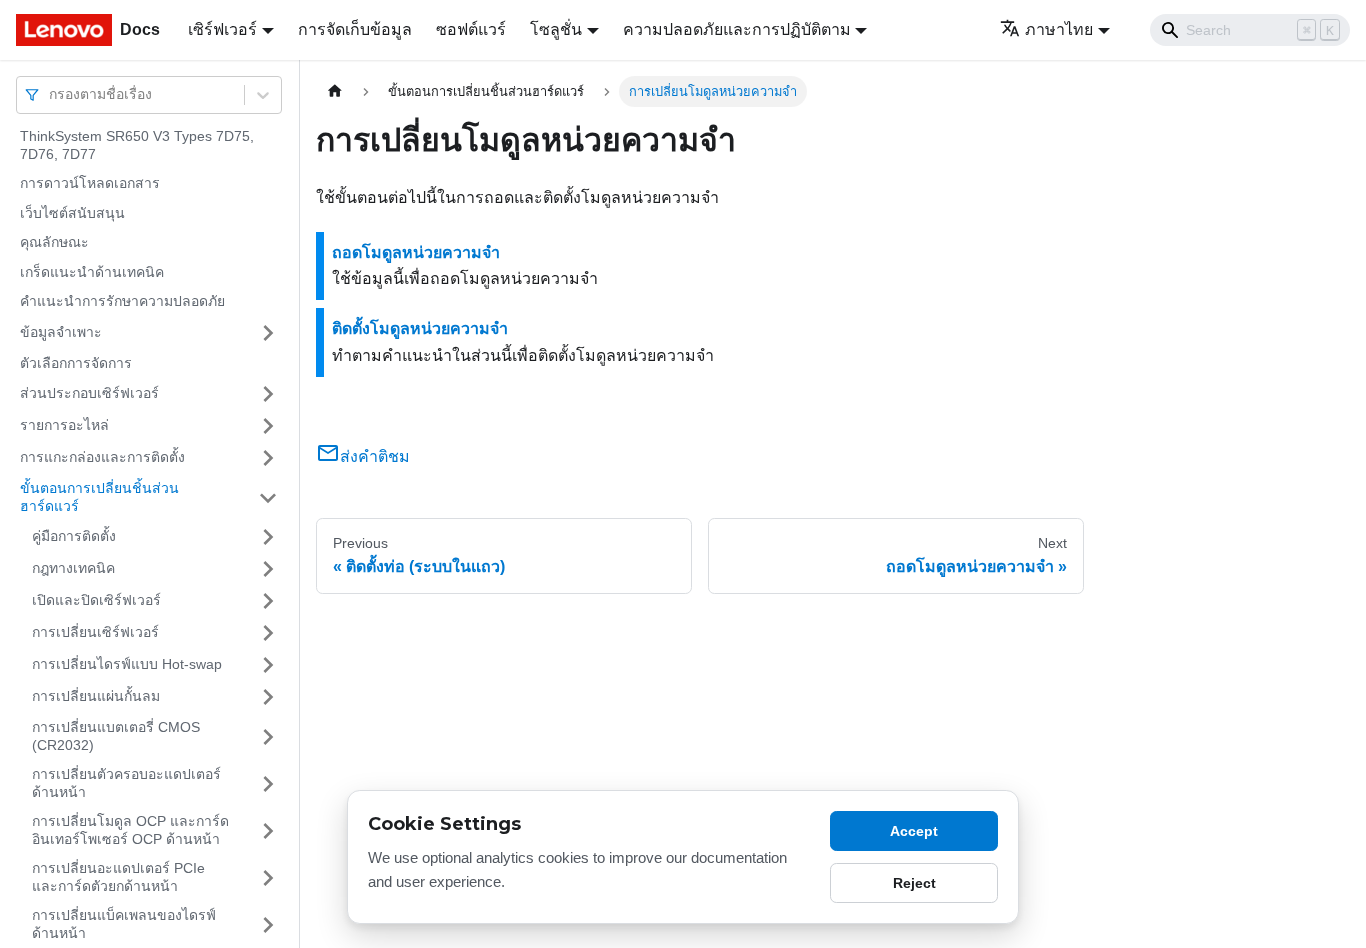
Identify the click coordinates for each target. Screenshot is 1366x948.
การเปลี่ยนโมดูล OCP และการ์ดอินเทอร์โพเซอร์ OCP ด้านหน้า (130, 830)
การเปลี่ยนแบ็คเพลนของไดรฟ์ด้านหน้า (124, 924)
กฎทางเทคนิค (73, 568)
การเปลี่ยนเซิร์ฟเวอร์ (95, 632)
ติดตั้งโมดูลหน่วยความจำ (420, 328)
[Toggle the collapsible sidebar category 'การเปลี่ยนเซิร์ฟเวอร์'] (268, 633)
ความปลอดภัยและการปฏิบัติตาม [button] (737, 29)
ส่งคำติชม (375, 456)
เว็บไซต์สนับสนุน (72, 213)
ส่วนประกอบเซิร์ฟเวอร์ (89, 393)
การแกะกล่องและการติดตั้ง (102, 457)
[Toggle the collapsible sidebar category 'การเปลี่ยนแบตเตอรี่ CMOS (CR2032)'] (268, 736)
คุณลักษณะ (54, 242)
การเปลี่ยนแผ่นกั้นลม (96, 696)
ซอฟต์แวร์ (471, 29)
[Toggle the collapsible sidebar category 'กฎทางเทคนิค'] (268, 569)
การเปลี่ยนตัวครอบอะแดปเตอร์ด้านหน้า (126, 783)
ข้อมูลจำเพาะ (61, 332)
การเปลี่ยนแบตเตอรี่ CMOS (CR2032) (116, 736)
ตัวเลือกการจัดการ (76, 363)
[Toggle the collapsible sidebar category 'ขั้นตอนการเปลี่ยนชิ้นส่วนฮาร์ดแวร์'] (268, 497)
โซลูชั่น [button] (556, 29)
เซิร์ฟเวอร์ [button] (222, 29)
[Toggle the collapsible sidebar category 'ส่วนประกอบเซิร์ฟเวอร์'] (268, 394)
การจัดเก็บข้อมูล (355, 29)
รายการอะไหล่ (64, 425)
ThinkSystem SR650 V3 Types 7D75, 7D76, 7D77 (137, 145)
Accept (914, 831)
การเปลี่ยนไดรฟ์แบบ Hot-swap (127, 664)
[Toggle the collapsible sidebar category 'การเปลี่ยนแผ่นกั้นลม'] (268, 697)
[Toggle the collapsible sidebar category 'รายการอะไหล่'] (268, 426)
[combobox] (51, 94)
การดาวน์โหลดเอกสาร (90, 183)
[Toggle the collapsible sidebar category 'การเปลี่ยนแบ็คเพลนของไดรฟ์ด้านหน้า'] (268, 924)
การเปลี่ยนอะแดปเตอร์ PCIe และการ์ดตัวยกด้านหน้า (118, 877)
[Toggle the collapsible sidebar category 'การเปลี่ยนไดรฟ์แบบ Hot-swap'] (268, 665)
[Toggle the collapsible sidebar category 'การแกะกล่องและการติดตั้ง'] (268, 458)
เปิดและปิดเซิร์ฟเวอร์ (96, 600)
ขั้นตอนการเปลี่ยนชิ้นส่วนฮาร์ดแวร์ (99, 497)
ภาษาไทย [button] (1059, 29)
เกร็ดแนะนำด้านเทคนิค (92, 272)
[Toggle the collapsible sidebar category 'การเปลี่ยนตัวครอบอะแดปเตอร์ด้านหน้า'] (268, 783)
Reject (914, 883)
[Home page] (335, 91)
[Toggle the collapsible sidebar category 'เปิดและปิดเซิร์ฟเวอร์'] (268, 601)
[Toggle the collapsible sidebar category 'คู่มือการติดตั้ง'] (268, 537)
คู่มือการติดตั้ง (74, 536)
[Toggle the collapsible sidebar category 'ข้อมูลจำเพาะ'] (268, 333)
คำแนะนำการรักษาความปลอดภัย (122, 301)
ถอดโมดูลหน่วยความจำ (416, 252)
